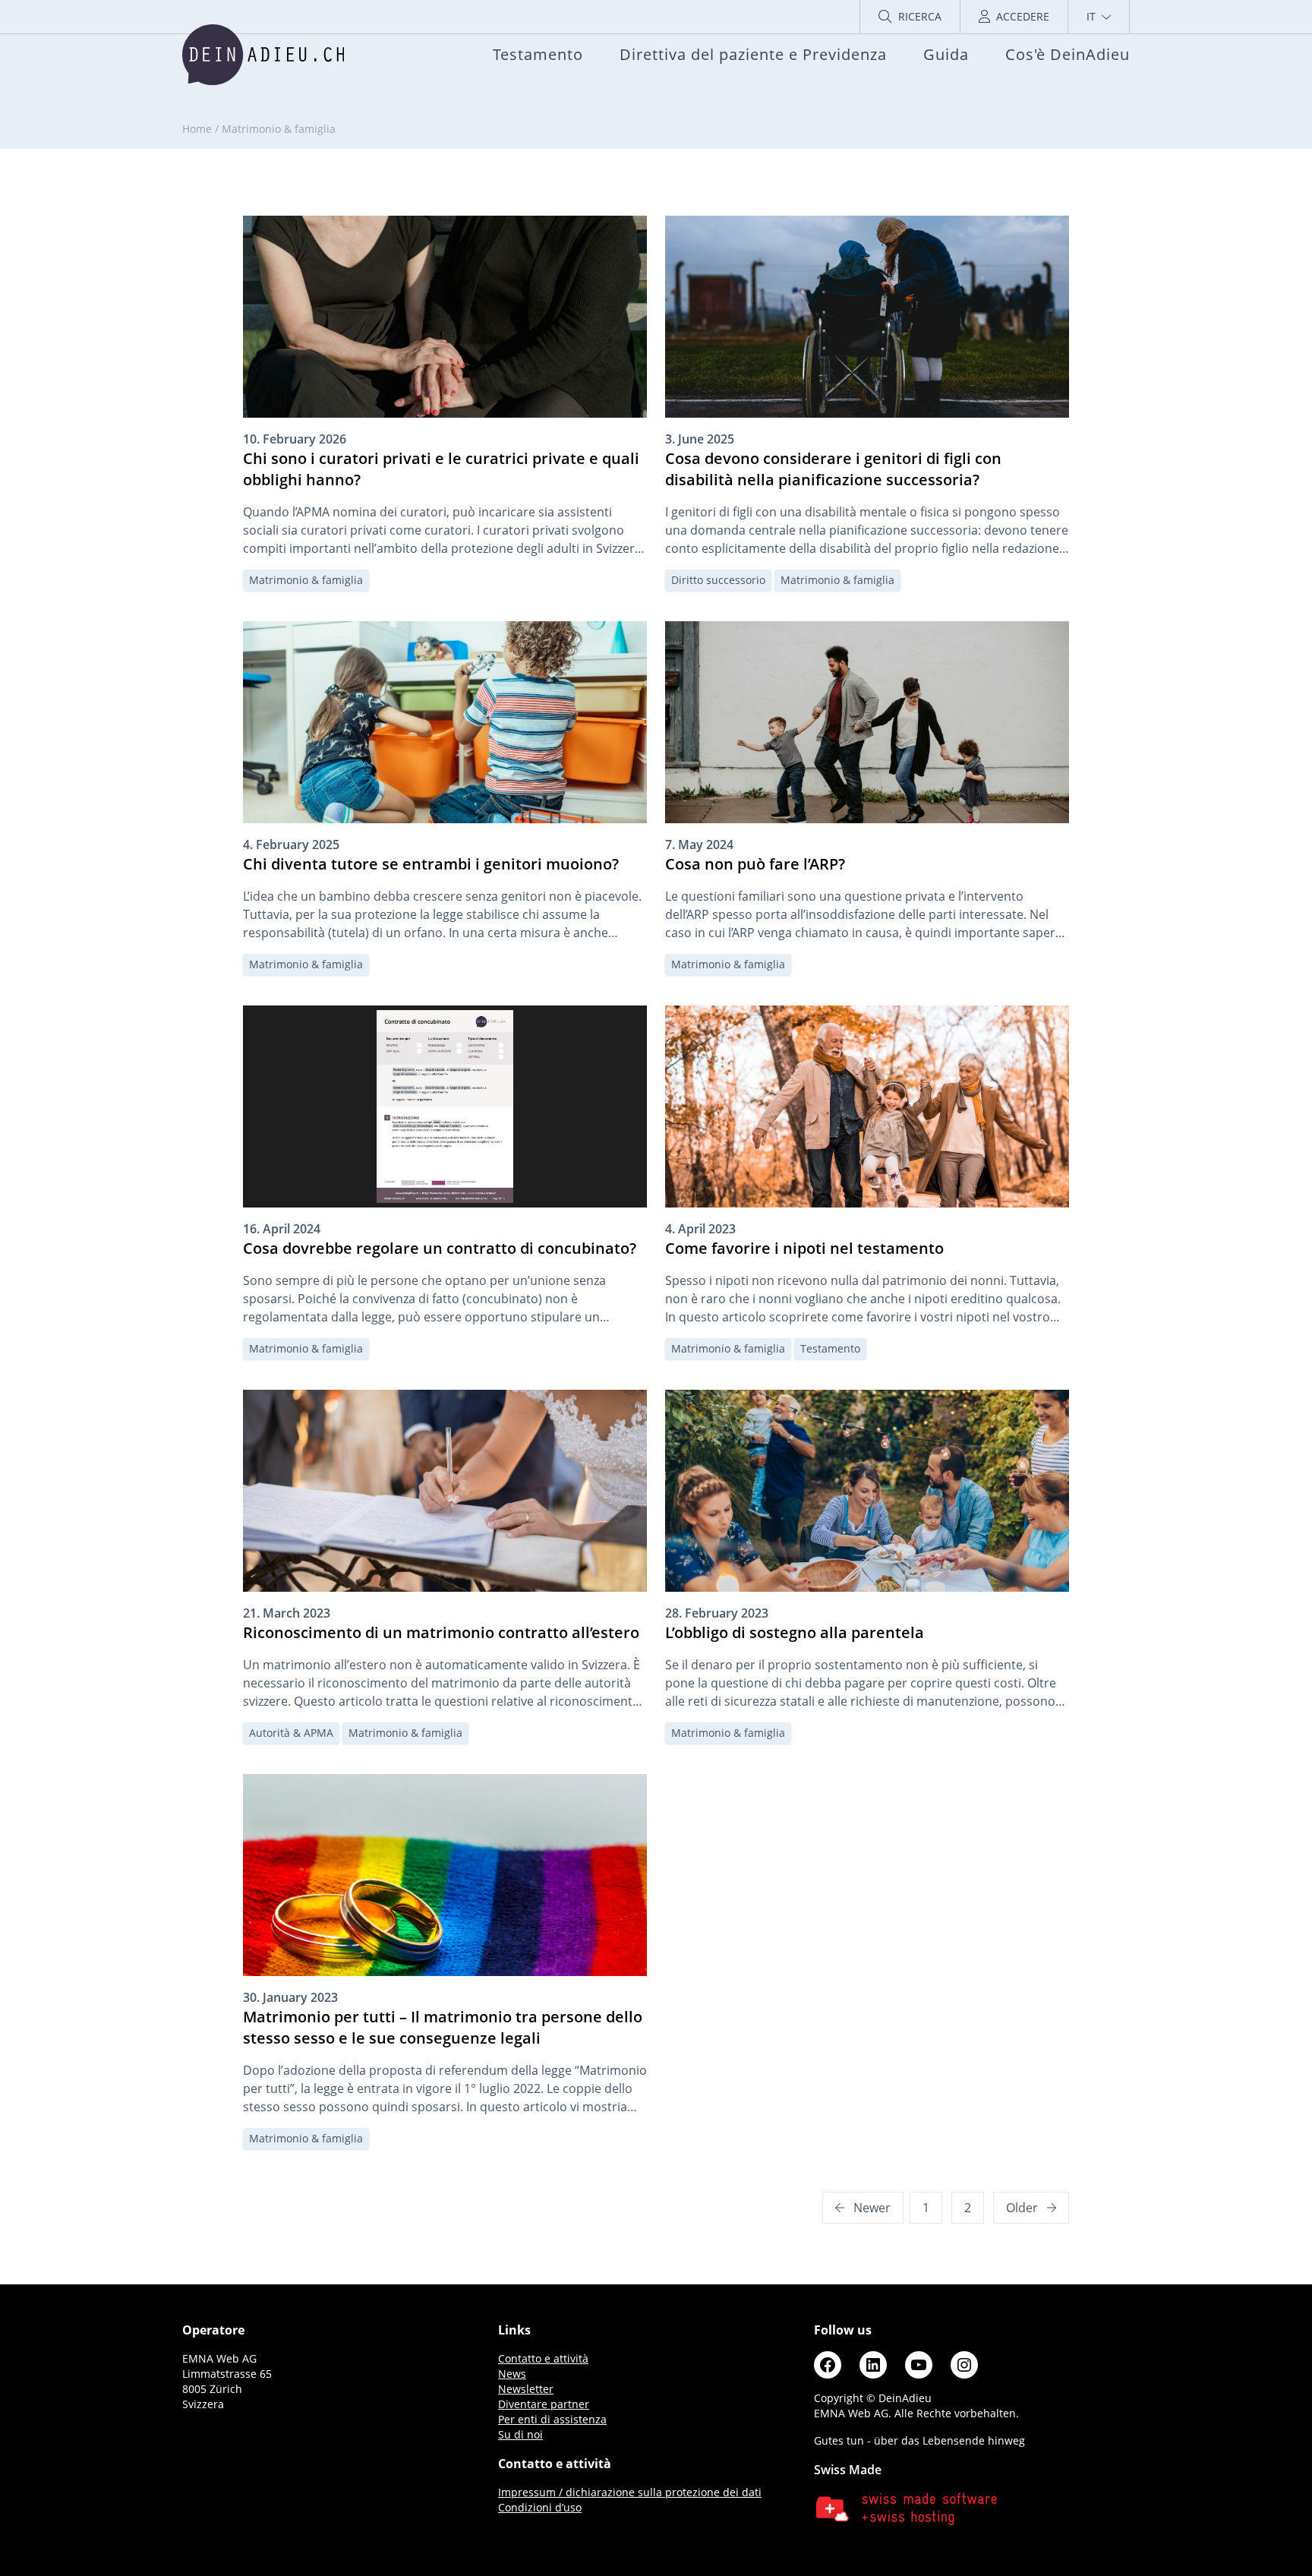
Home (197, 129)
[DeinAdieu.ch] (263, 55)
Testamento (830, 1348)
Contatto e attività (543, 2358)
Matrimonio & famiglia (306, 580)
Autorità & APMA (291, 1733)
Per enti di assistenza (552, 2419)
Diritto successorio (718, 580)
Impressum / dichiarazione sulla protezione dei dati (630, 2492)
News (512, 2374)
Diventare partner (544, 2404)
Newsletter (526, 2389)
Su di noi (520, 2434)
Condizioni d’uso (540, 2507)
